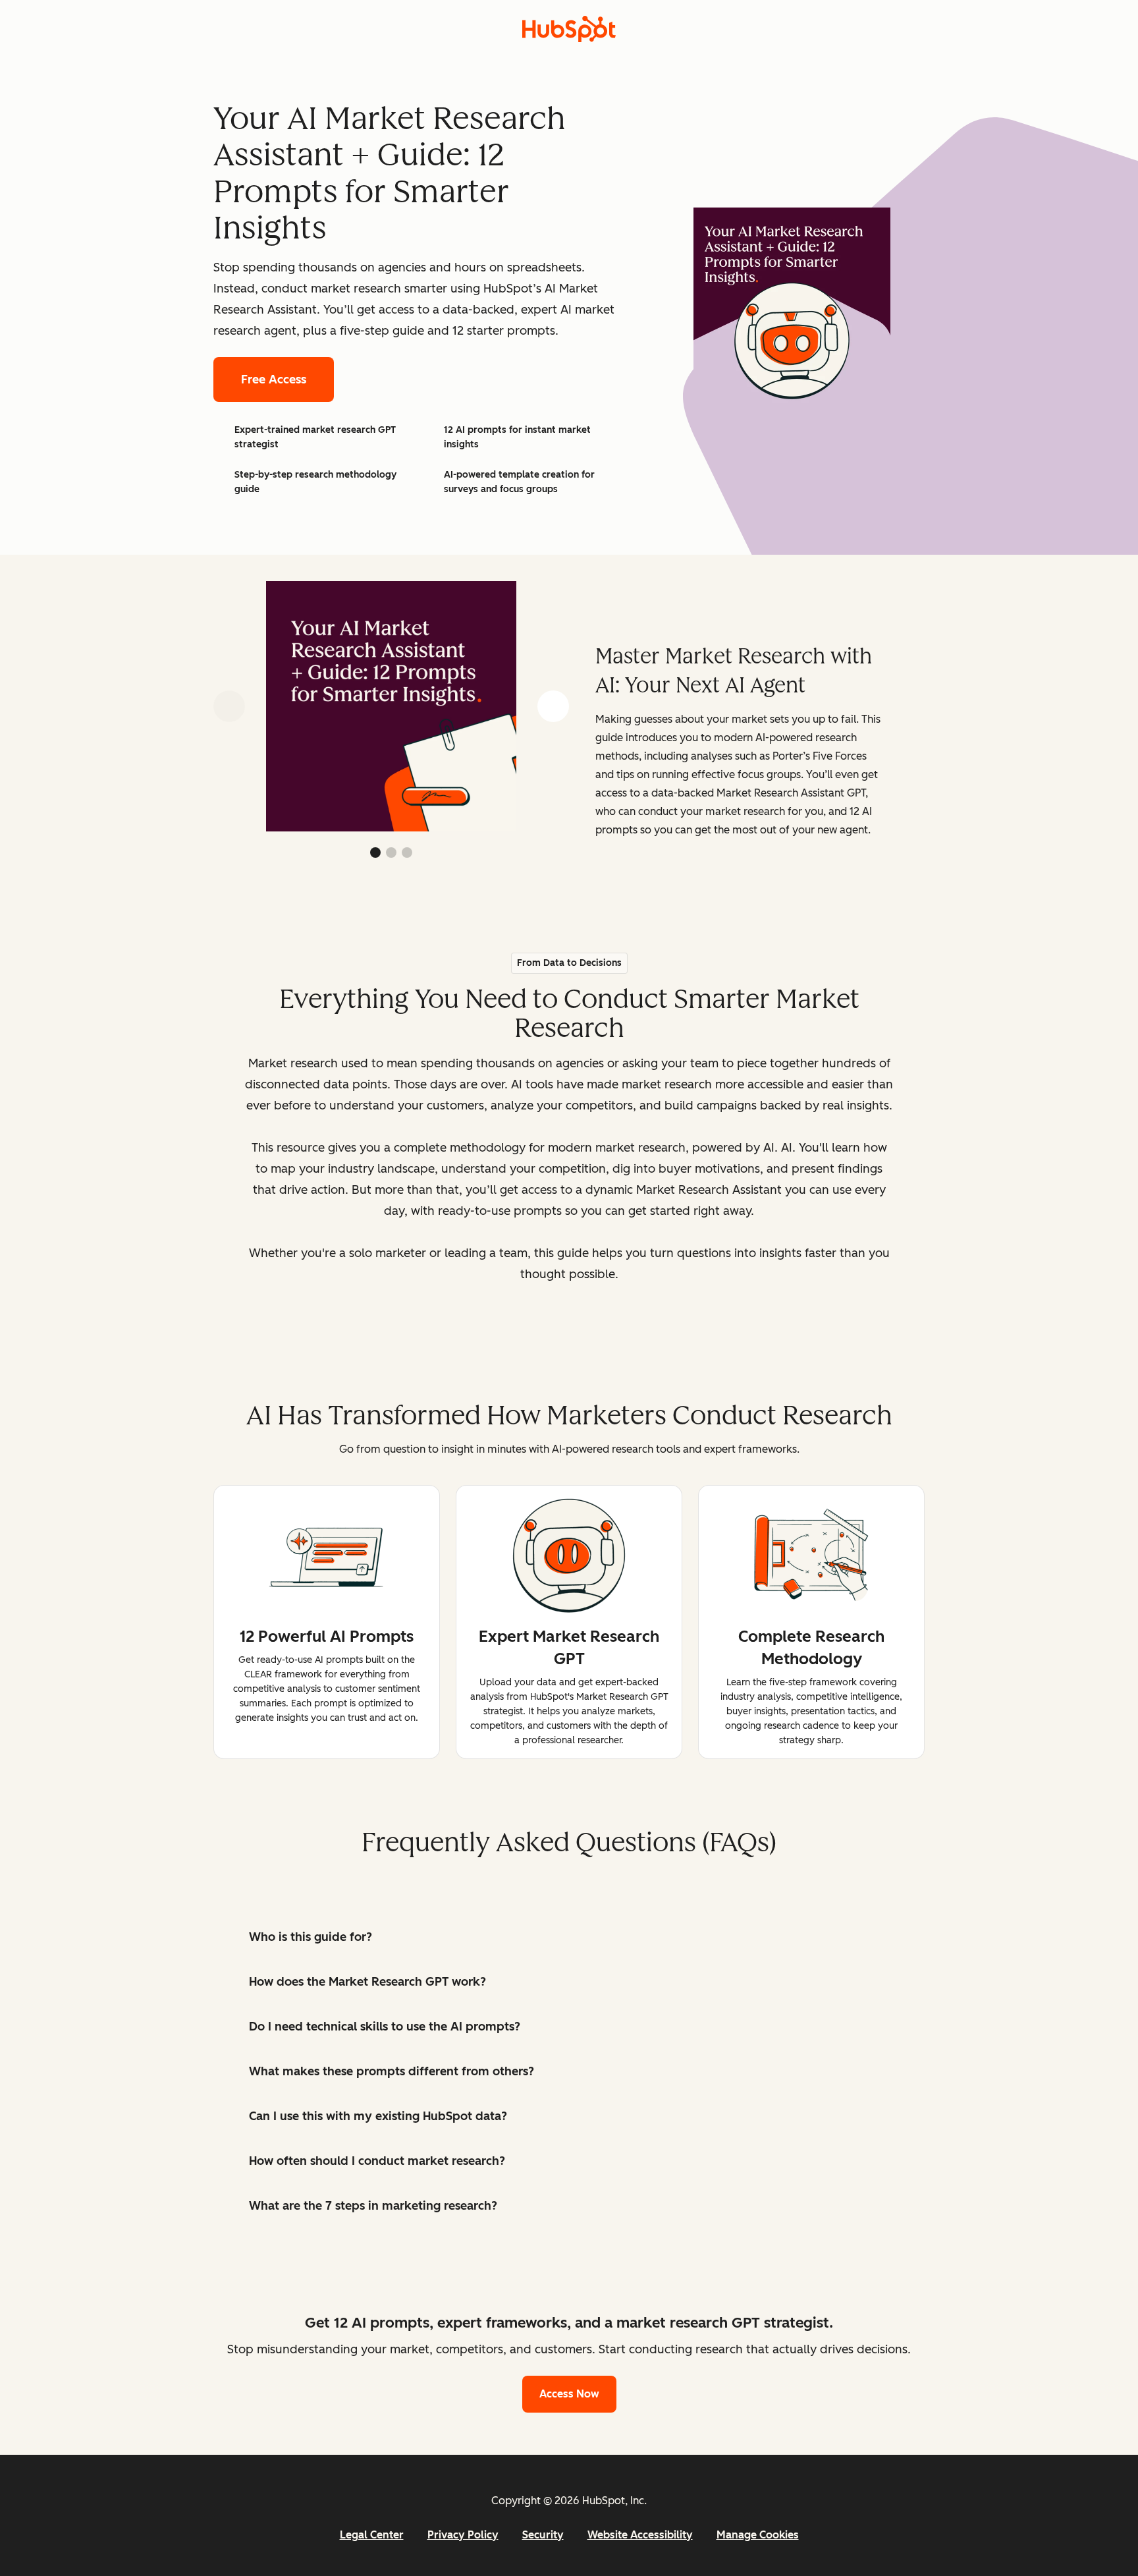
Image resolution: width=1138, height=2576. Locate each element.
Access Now (569, 2394)
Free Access (274, 379)
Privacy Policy (463, 2535)
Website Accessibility (640, 2535)
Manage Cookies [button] (758, 2535)
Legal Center (372, 2535)
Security (543, 2535)
